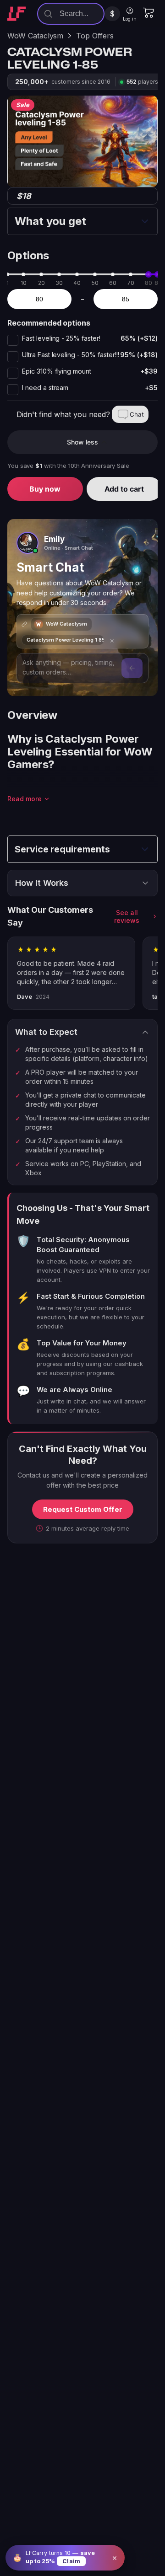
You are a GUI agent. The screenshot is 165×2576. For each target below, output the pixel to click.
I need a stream (90, 388)
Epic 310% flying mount (90, 371)
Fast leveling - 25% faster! (90, 338)
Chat (137, 414)
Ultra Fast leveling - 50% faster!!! (90, 355)
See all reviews (127, 916)
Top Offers (95, 36)
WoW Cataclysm (35, 36)
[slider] (148, 274)
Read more (25, 799)
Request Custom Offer (83, 1509)
